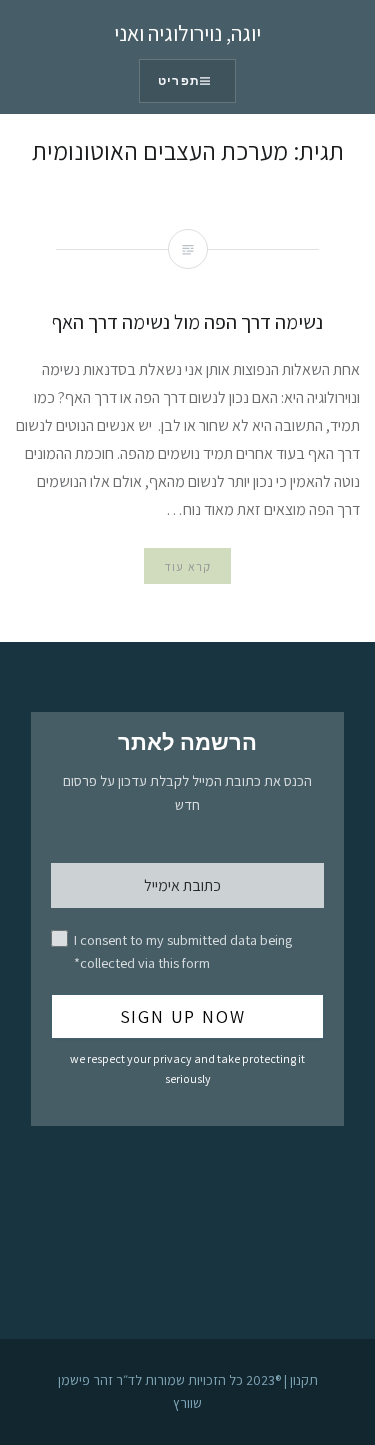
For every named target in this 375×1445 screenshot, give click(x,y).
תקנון (304, 1380)
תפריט (179, 81)
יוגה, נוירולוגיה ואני (187, 33)
